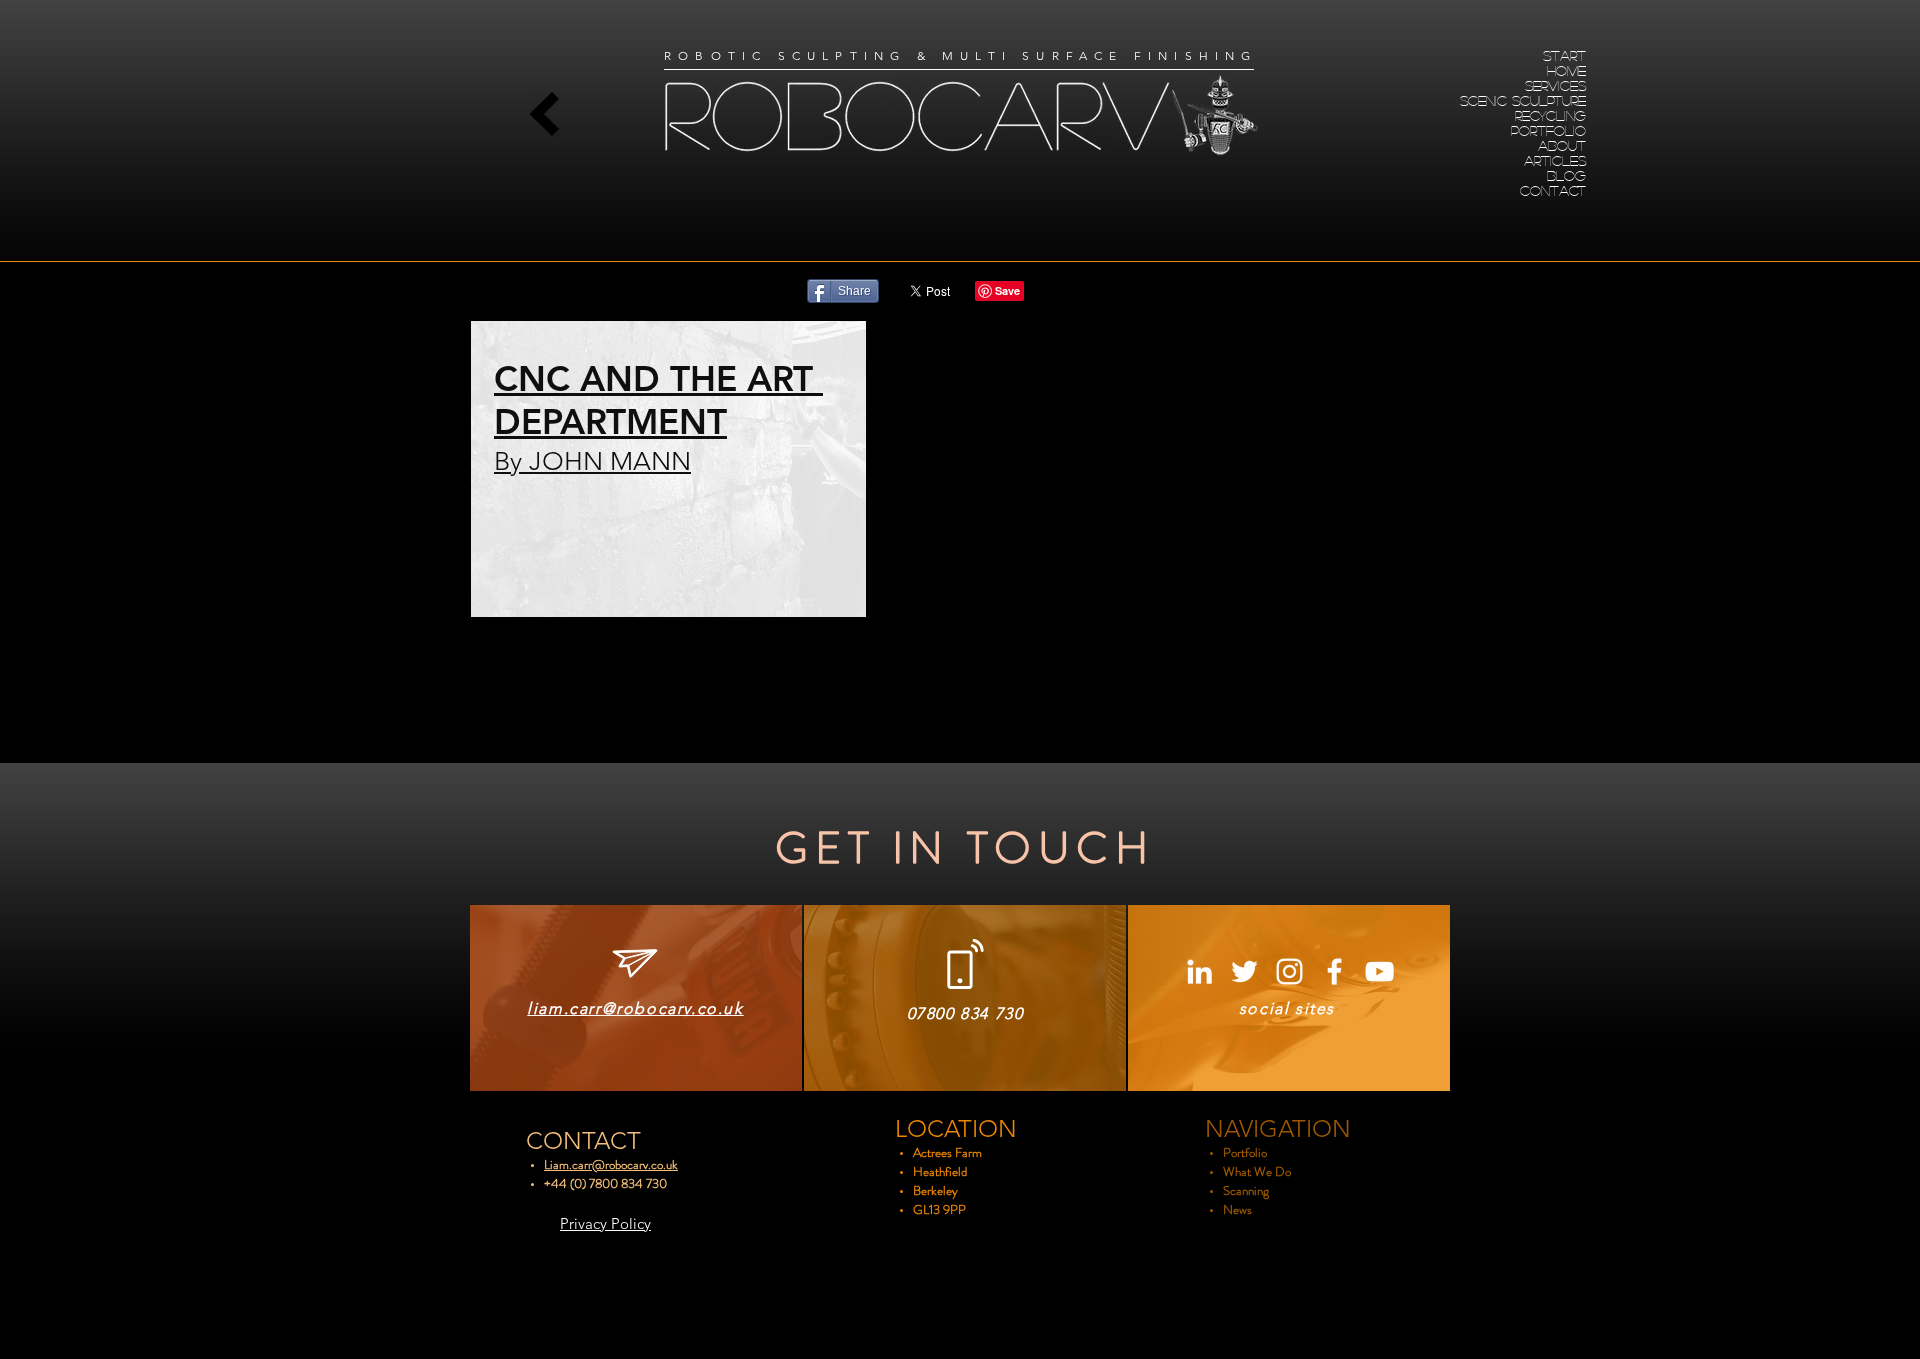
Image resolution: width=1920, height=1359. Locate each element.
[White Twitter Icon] (1244, 971)
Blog (1566, 175)
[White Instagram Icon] (1289, 971)
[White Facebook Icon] (1334, 971)
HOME (1566, 70)
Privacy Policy (605, 1223)
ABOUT (1562, 145)
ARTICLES (1555, 160)
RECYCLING (1550, 115)
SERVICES (1555, 85)
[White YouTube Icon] (1379, 971)
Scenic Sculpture (1523, 100)
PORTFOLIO (1548, 130)
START (1564, 55)
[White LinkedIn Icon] (1199, 971)
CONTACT (1553, 190)
